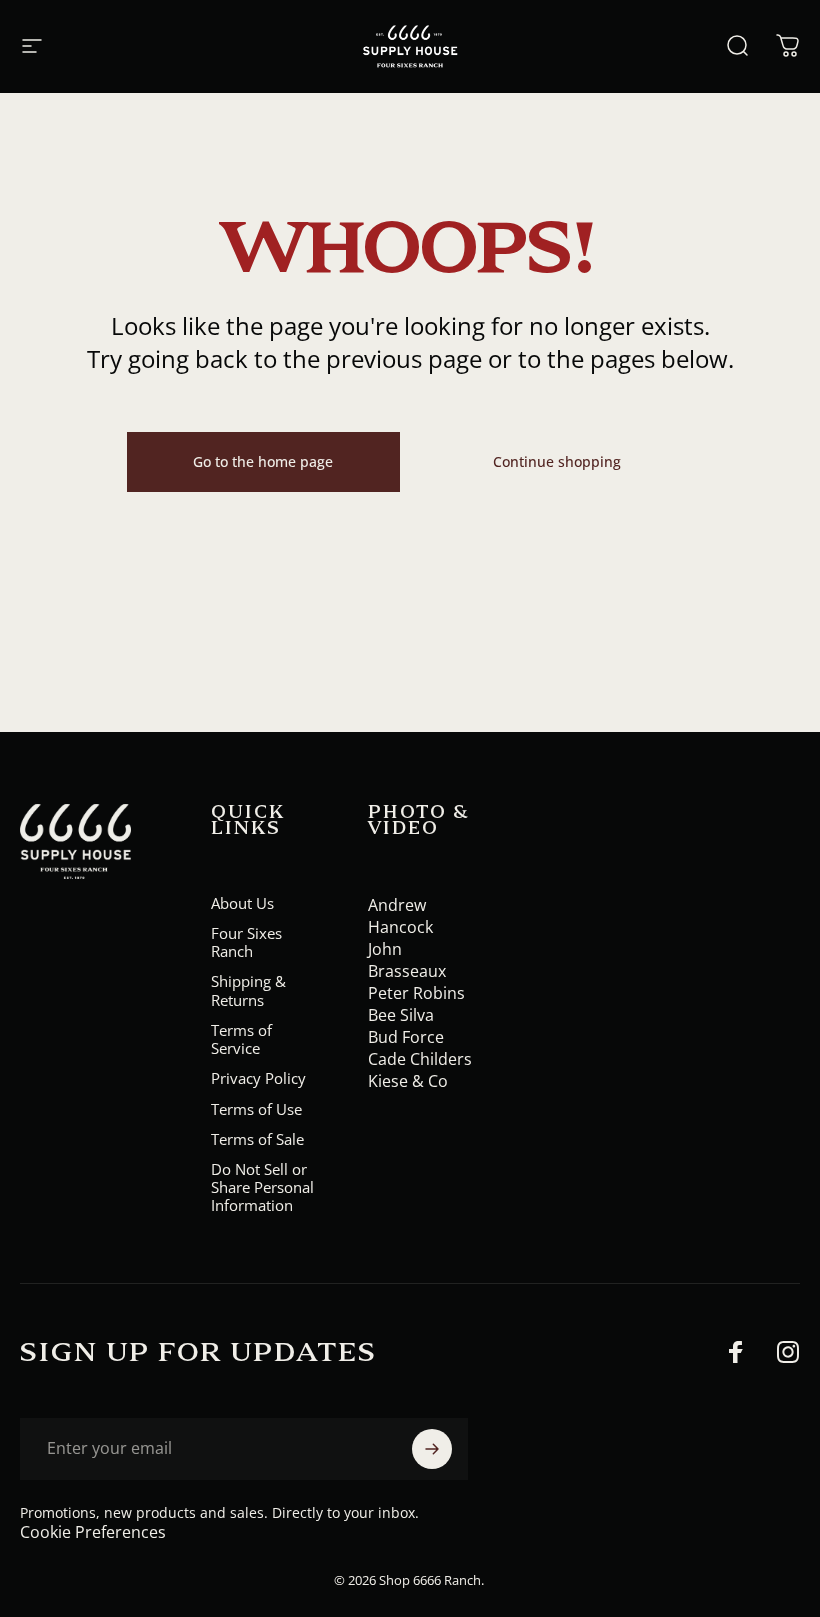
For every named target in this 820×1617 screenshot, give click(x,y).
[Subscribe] (432, 1449)
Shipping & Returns (248, 990)
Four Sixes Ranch (246, 942)
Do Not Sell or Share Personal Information (262, 1187)
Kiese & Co (408, 1081)
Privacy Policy (258, 1078)
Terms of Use (256, 1109)
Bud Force (406, 1037)
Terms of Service (241, 1039)
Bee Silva (401, 1015)
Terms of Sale (257, 1139)
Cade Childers (420, 1059)
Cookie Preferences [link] (93, 1532)
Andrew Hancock (400, 916)
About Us (242, 903)
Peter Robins (416, 993)
